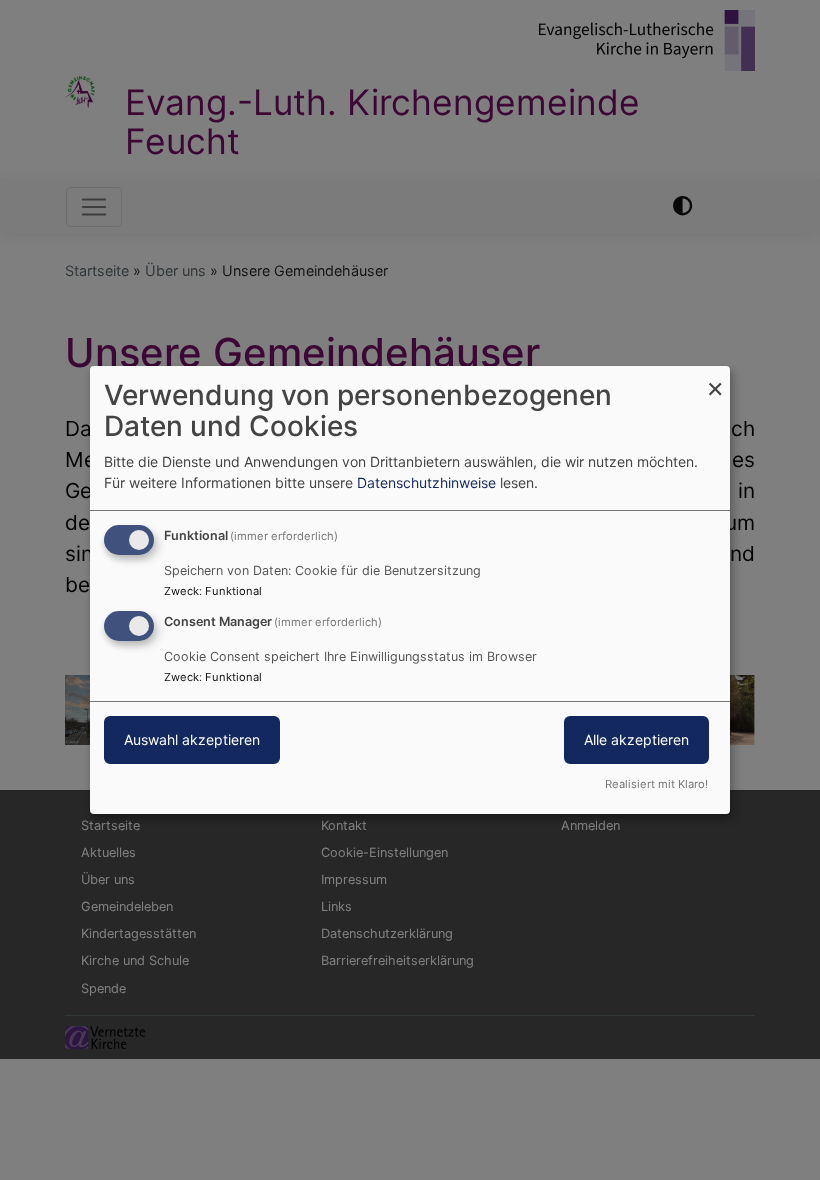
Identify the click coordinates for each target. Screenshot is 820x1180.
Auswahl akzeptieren (192, 739)
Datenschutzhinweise (426, 482)
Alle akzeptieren (636, 739)
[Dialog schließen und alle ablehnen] (715, 378)
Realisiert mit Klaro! (656, 784)
